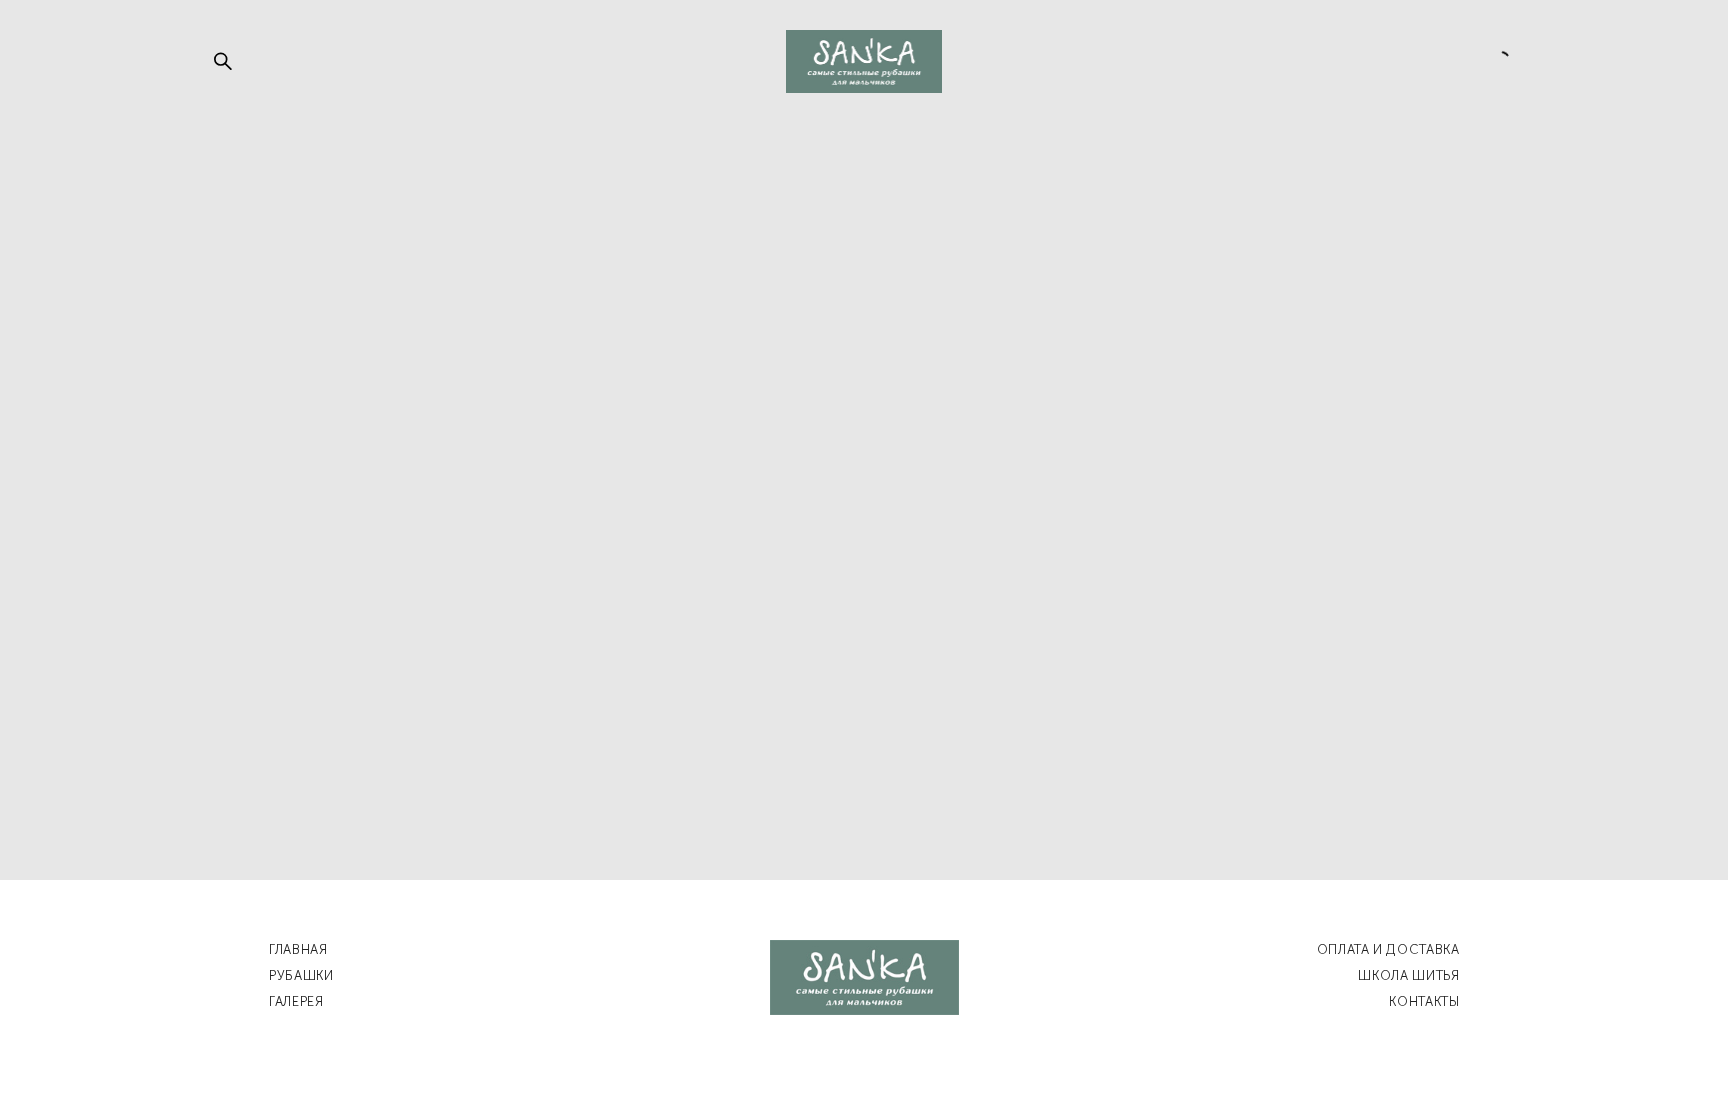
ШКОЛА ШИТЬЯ (1408, 975)
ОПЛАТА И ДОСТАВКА (1388, 949)
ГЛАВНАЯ (298, 949)
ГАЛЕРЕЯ (296, 1001)
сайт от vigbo (864, 1071)
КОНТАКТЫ (1424, 1001)
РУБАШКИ (301, 975)
